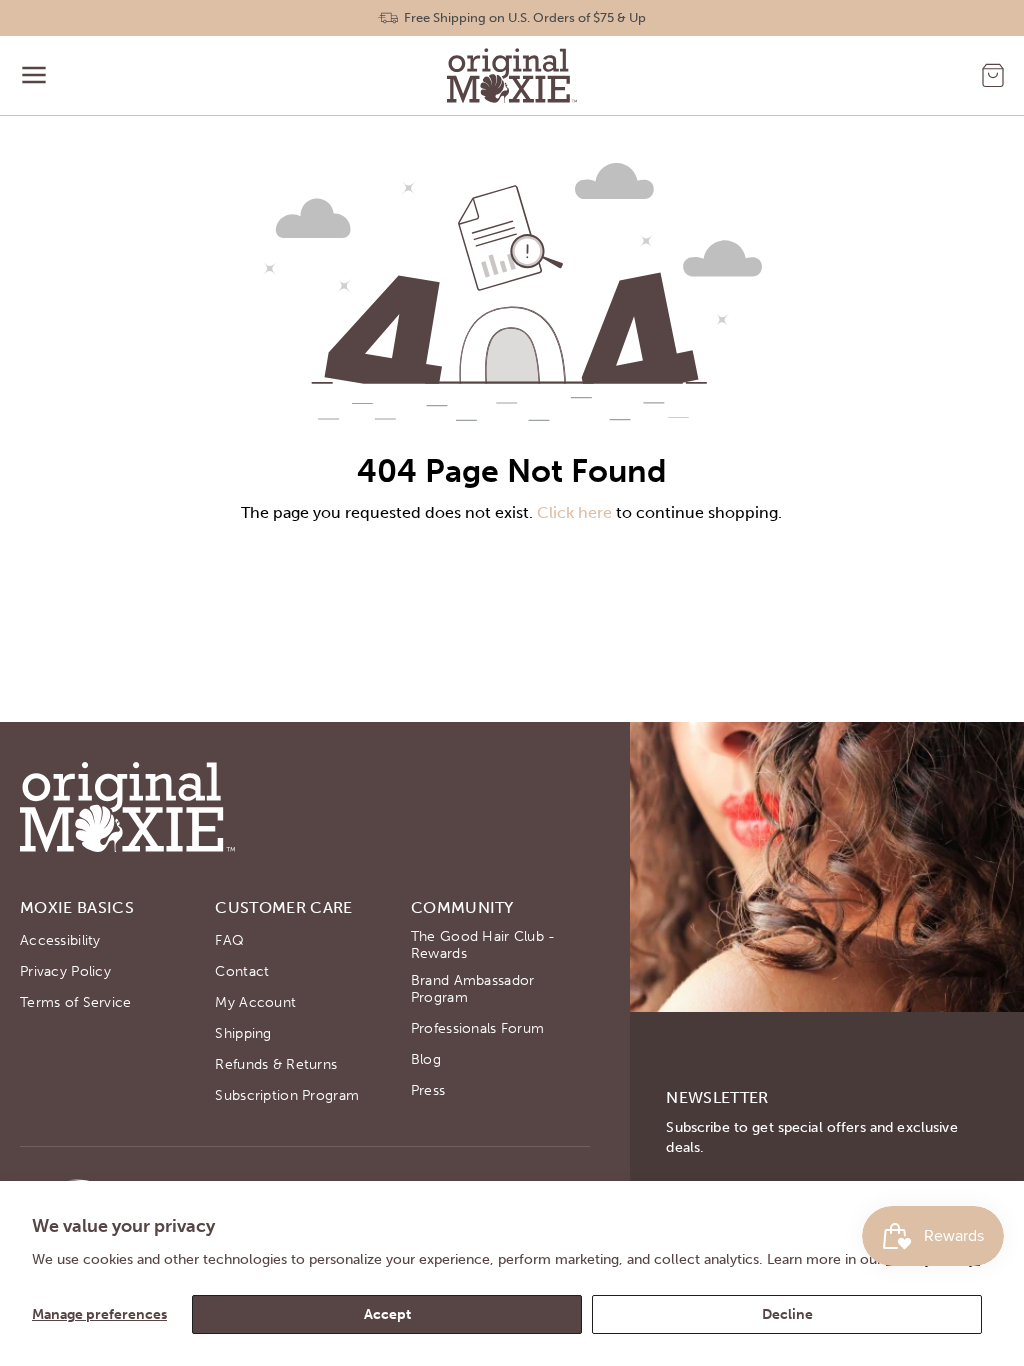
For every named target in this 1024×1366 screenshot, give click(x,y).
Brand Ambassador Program (472, 989)
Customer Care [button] (283, 907)
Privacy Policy (65, 971)
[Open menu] (34, 75)
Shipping (243, 1033)
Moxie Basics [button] (77, 907)
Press (428, 1090)
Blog (426, 1059)
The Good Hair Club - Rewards (483, 945)
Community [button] (462, 907)
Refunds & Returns (276, 1064)
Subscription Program (287, 1095)
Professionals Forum (477, 1028)
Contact (242, 971)
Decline (787, 1314)
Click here (574, 512)
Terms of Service (75, 1002)
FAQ (229, 940)
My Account (255, 1002)
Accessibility (60, 940)
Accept (387, 1314)
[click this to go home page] (512, 75)
